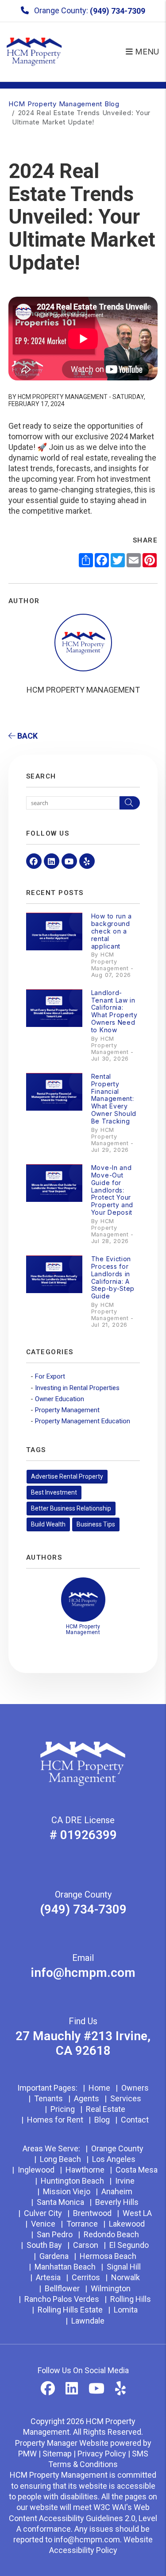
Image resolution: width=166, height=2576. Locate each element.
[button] (34, 861)
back (27, 736)
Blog (102, 2120)
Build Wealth (48, 1524)
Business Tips (96, 1524)
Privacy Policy (102, 2454)
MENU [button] (146, 52)
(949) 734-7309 (118, 11)
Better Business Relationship (71, 1508)
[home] (34, 51)
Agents (87, 2098)
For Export (50, 1376)
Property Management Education (83, 1421)
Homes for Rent (55, 2120)
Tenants (48, 2098)
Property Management (67, 1410)
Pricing (63, 2109)
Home (99, 2088)
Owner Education (60, 1399)
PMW (27, 2454)
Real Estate (106, 2109)
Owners (135, 2088)
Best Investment (54, 1492)
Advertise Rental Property (67, 1476)
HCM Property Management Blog (64, 104)
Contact (135, 2120)
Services (126, 2098)
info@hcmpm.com (83, 1973)
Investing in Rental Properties (77, 1388)
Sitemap (57, 2454)
